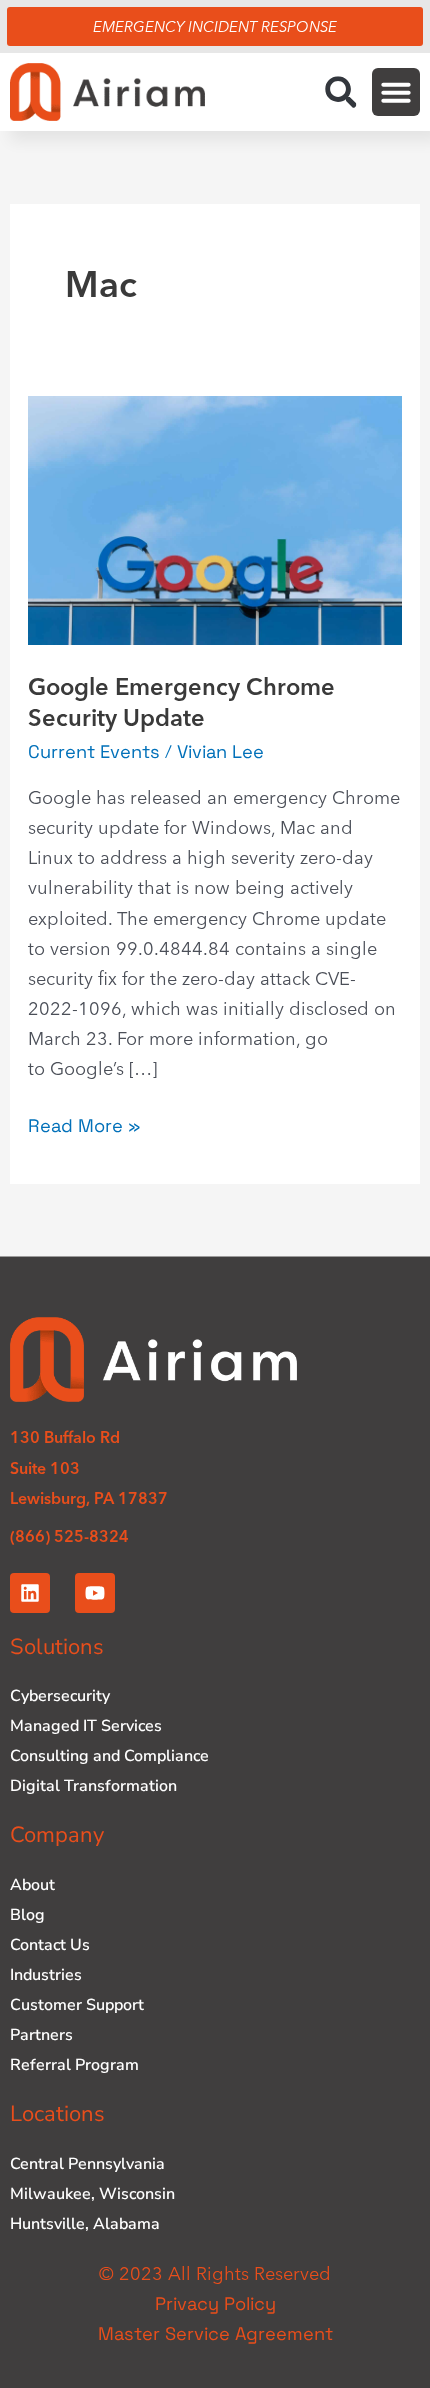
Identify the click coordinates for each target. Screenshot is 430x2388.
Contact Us (50, 1945)
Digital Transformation (93, 1786)
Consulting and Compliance (109, 1756)
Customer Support (77, 2005)
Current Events (94, 751)
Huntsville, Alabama (85, 2224)
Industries (46, 1975)
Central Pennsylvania (87, 2164)
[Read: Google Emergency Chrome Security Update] (215, 518)
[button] (340, 91)
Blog (27, 1915)
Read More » (84, 1124)
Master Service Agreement (215, 2333)
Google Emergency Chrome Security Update (181, 702)
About (32, 1885)
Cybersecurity (60, 1696)
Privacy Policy (215, 2303)
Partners (41, 2035)
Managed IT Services (86, 1726)
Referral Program (74, 2065)
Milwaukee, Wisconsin (92, 2194)
